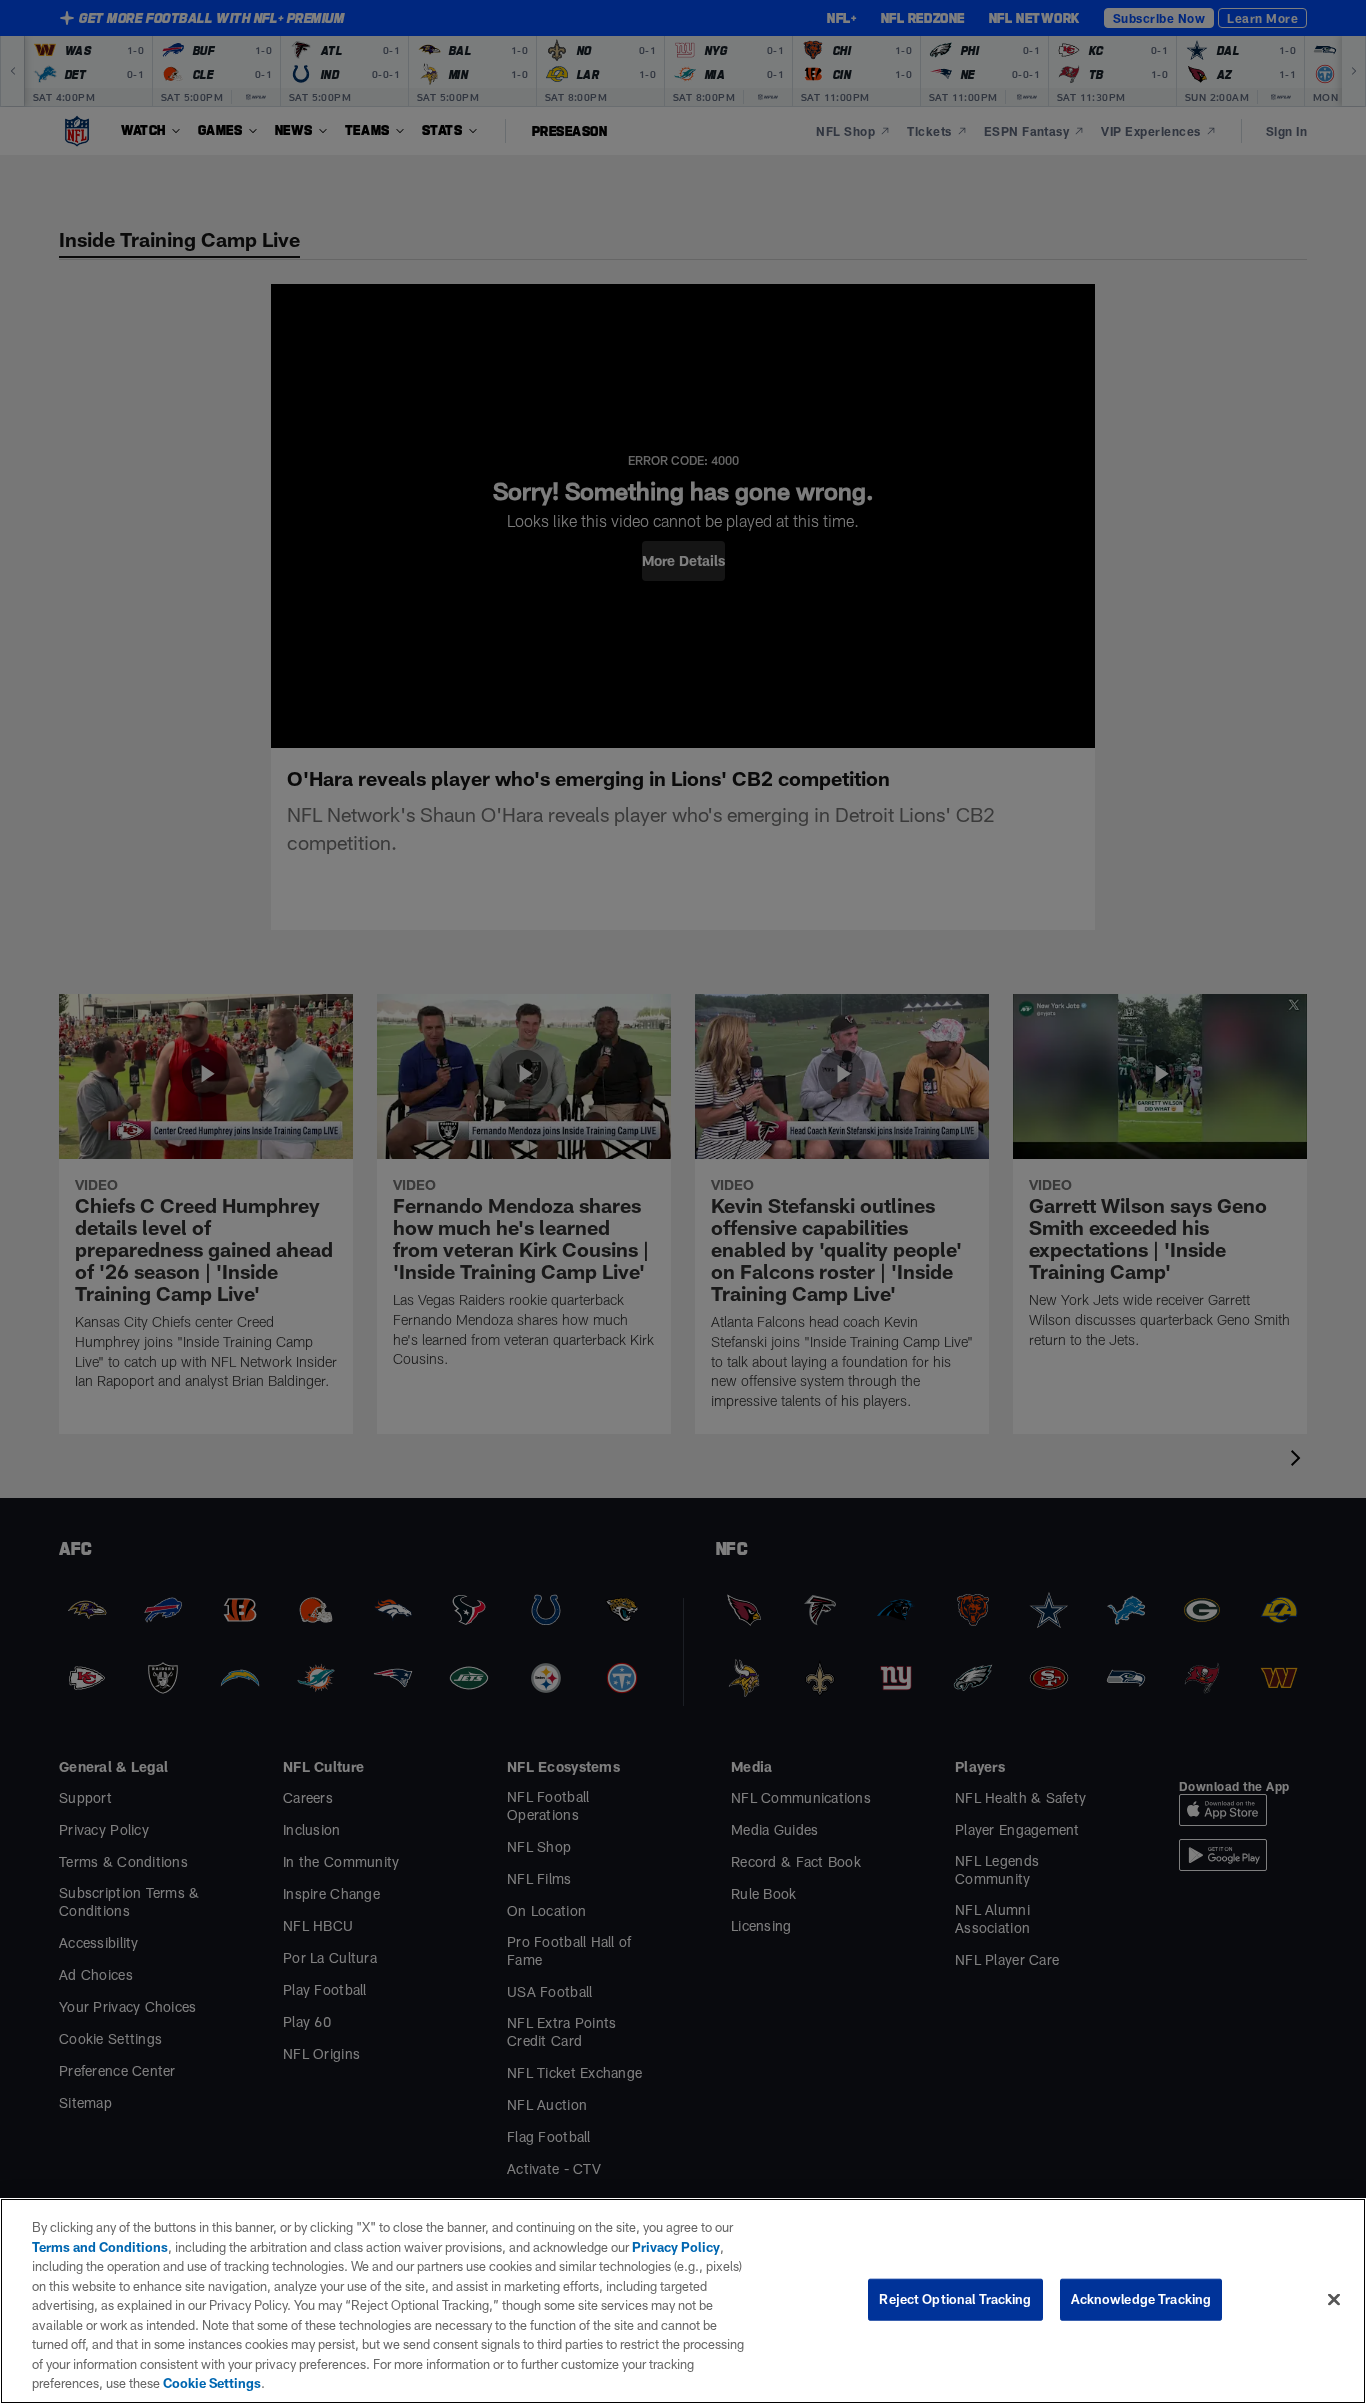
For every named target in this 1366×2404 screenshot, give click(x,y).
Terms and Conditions (100, 2247)
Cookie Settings (212, 2383)
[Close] (1334, 2300)
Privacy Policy (676, 2247)
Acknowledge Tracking (1141, 2299)
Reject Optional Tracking (955, 2299)
